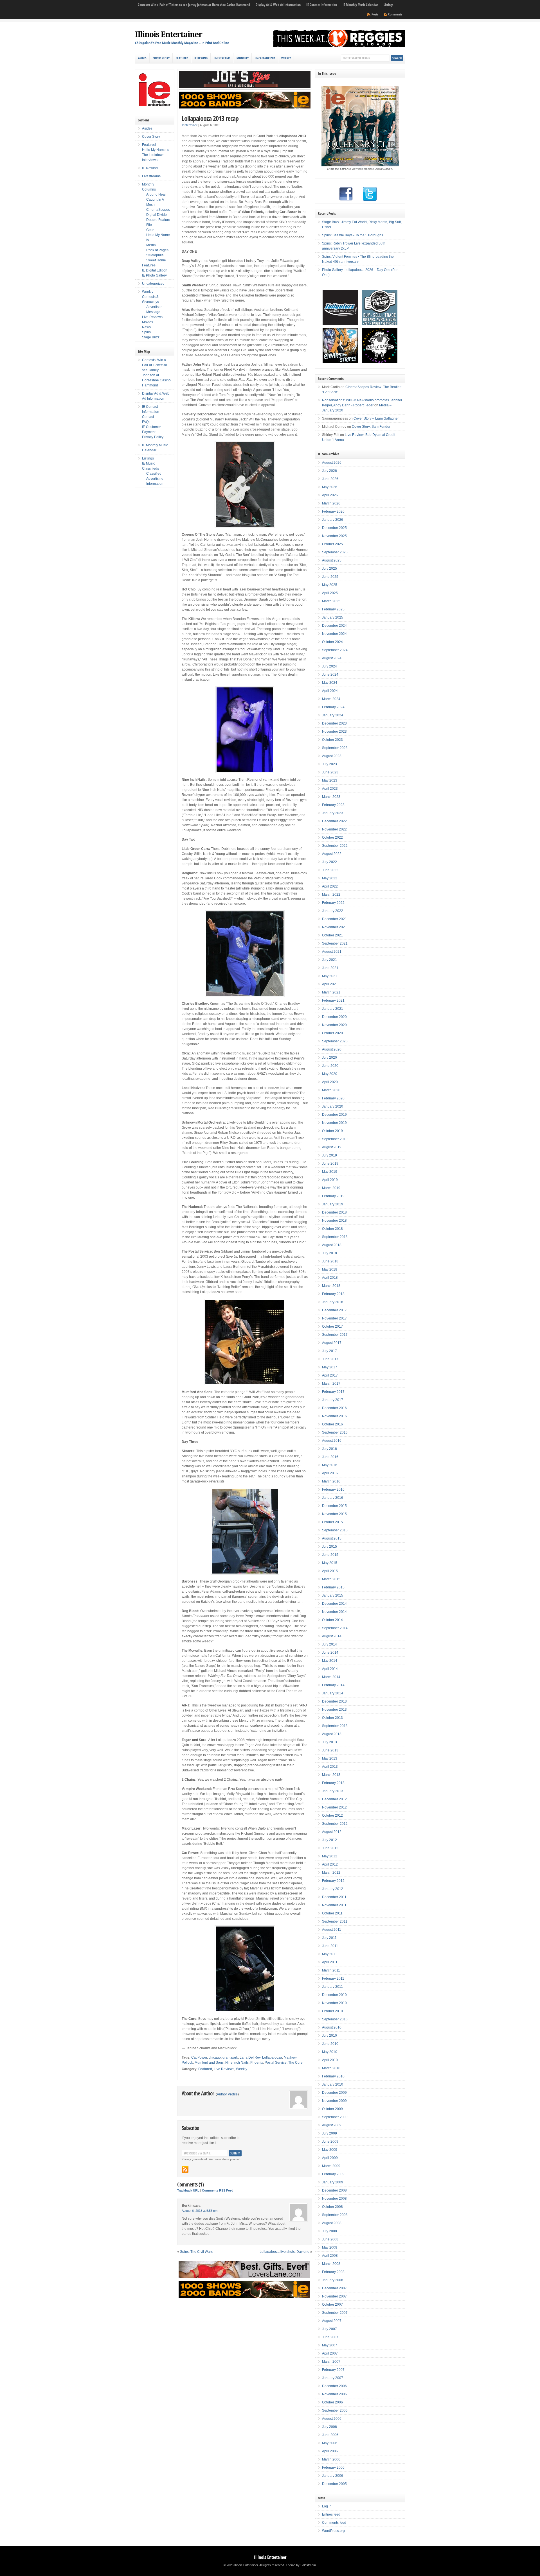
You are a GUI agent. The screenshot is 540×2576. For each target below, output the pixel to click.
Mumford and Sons (209, 2063)
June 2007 (330, 2337)
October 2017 (332, 1327)
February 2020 (333, 1098)
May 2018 (330, 1269)
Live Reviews (224, 2069)
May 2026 (330, 487)
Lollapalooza (272, 2057)
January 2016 (333, 1498)
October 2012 (332, 1816)
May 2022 (330, 878)
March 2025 (331, 601)
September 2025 (335, 552)
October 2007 (332, 2305)
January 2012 (333, 1889)
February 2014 (333, 1685)
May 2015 (330, 1563)
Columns (149, 189)
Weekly (286, 58)
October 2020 (332, 1033)
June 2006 (330, 2435)
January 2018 (333, 1302)
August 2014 (332, 1636)
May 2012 (330, 1856)
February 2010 (333, 2076)
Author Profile (227, 2094)
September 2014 (335, 1628)
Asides (142, 58)
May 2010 (330, 2052)
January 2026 (333, 520)
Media (151, 245)
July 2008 (329, 2231)
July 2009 (329, 2133)
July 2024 (329, 666)
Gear (150, 230)
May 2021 (330, 976)
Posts (375, 14)
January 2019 (333, 1204)
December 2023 (334, 723)
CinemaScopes (158, 210)
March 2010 (331, 2068)
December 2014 (334, 1604)
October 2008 (332, 2207)
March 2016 (331, 1481)
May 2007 (330, 2345)
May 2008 (330, 2247)
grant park (230, 2057)
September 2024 (335, 650)
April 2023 (330, 789)
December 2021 (334, 919)
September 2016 (335, 1432)
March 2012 (331, 1873)
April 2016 (330, 1473)
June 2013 (330, 1750)
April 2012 (330, 1864)
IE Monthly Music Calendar (360, 5)
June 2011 (330, 1946)
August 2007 (332, 2321)
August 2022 (332, 854)
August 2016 (332, 1441)
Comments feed (334, 2523)
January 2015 (333, 1595)
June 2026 (330, 479)
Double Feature (158, 220)
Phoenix (257, 2063)
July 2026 (329, 471)
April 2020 (330, 1082)
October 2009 (332, 2109)
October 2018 (332, 1229)
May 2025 (330, 585)
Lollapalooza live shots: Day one (284, 2252)
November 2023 (334, 732)
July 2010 (329, 2036)
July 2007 (329, 2329)
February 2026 (333, 511)
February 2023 (333, 805)
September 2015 (335, 1530)
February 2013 (333, 1783)
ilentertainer (190, 125)
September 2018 (335, 1237)
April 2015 (330, 1571)
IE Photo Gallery (154, 275)
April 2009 (330, 2158)
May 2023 (330, 780)
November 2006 (334, 2394)
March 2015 (331, 1579)
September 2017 (335, 1335)
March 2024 (331, 699)
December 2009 (334, 2093)
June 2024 (330, 674)
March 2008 (331, 2264)
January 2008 (333, 2280)
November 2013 (334, 1710)
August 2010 (332, 2027)
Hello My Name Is (156, 150)
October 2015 (332, 1522)
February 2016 (333, 1490)
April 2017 (330, 1375)
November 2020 (334, 1025)
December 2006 (334, 2386)
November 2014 (334, 1612)
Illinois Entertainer (169, 34)
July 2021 (329, 960)
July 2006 (329, 2427)
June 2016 (330, 1457)
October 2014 (332, 1620)
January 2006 (333, 2476)
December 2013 (334, 1701)
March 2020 (331, 1090)
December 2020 (334, 1017)
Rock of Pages (157, 250)
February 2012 (333, 1881)
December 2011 (334, 1897)
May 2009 (330, 2150)
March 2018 (331, 1286)
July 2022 (329, 862)
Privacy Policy (153, 437)
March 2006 (331, 2459)
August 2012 (332, 1832)
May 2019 (330, 1172)
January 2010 (333, 2084)
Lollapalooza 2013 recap (210, 118)
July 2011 (329, 1938)
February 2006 (333, 2468)
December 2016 (334, 1408)
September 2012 (335, 1824)
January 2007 (333, 2378)
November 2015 (334, 1514)
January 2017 (333, 1400)
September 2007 (335, 2313)
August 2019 (332, 1147)
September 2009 (335, 2117)
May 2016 (330, 1465)
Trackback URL (188, 2190)
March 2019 (331, 1188)
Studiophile (155, 255)
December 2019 (334, 1115)
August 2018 (332, 1245)
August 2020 (332, 1049)
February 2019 (333, 1196)
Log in (327, 2506)
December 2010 (334, 1995)
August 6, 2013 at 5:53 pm (200, 2211)
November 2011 (334, 1905)
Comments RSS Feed (218, 2190)
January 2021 (333, 1009)
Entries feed (331, 2514)
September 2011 (335, 1921)
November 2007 (334, 2296)
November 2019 (334, 1123)
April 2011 (330, 1962)
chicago (215, 2057)
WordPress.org (333, 2531)
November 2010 (334, 2003)
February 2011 (333, 1979)
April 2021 (330, 984)
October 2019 (332, 1131)
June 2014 (330, 1653)
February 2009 (333, 2174)
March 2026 (331, 503)
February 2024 (333, 707)
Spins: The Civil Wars (196, 2252)
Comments (395, 14)
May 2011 (329, 1954)
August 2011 (332, 1930)
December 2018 (334, 1212)
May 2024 (330, 683)
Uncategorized (265, 58)
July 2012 (329, 1840)
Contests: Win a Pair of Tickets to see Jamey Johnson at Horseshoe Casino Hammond (194, 5)
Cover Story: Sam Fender (371, 427)
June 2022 (330, 870)
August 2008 (332, 2223)
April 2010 (330, 2060)
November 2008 (334, 2199)
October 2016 (332, 1424)
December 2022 (334, 821)
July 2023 (329, 764)
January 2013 (333, 1791)
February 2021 (333, 1000)
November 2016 (334, 1416)
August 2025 (332, 560)
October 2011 (332, 1913)
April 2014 (330, 1669)
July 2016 (329, 1449)
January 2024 (333, 715)
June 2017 (330, 1359)
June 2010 (330, 2044)
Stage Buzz (151, 337)
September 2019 (335, 1139)
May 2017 (330, 1367)
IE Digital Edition (155, 270)
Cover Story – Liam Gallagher (376, 418)
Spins (146, 332)
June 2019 (330, 1163)
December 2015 (334, 1506)
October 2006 (332, 2402)
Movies (148, 322)
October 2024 (332, 642)
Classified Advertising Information (155, 479)
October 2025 (332, 544)
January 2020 (333, 1106)
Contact (148, 417)
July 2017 (329, 1351)
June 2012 (330, 1848)
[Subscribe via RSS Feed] (185, 2169)
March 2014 (331, 1677)
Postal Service (276, 2063)
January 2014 (333, 1693)
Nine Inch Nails (237, 2063)
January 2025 (333, 617)
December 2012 (334, 1799)
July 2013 (329, 1742)
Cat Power (199, 2057)
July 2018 (329, 1253)
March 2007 (331, 2362)
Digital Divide (157, 215)
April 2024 (330, 691)
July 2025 (329, 569)
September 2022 (335, 846)
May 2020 (330, 1074)
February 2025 (333, 609)
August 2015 (332, 1538)
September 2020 (335, 1041)
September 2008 (335, 2215)
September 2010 (335, 2019)
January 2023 (333, 813)
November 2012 (334, 1807)
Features (149, 265)
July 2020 (329, 1058)
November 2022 (334, 829)
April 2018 (330, 1278)
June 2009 (330, 2142)
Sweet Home (156, 260)
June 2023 (330, 772)
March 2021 (331, 992)
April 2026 (330, 495)
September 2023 (335, 748)
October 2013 (332, 1718)
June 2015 (330, 1555)
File (149, 225)
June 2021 (330, 968)
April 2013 (330, 1767)
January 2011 (332, 1987)
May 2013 (330, 1758)
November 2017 (334, 1318)
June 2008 (330, 2239)
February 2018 (333, 1294)
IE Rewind (201, 58)
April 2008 (330, 2256)
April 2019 (330, 1180)
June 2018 (330, 1261)
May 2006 (330, 2443)
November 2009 (334, 2101)
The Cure (295, 2063)
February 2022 (333, 903)
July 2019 (329, 1155)
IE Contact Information (322, 5)
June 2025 (330, 577)
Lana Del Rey (250, 2057)
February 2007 (333, 2370)
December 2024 (334, 626)
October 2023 (332, 740)
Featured (182, 58)
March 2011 (331, 1970)
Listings (388, 5)
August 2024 (332, 658)
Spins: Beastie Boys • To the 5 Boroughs (353, 235)
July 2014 (329, 1644)
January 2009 (333, 2182)
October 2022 (332, 837)
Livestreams (222, 58)
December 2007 (334, 2288)
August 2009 (332, 2125)
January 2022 (333, 911)
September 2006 (335, 2410)
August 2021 (332, 952)
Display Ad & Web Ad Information (278, 5)
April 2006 (330, 2451)
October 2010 (332, 2011)
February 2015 (333, 1587)
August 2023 (332, 756)
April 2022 (330, 886)
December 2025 (334, 528)
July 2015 (329, 1547)
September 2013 (335, 1726)
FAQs (146, 422)
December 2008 (334, 2190)
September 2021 (335, 943)
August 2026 (332, 463)
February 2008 (333, 2272)
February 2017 (333, 1392)
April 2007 (330, 2353)
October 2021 (332, 935)
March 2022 (331, 895)
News (146, 327)
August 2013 (332, 1734)
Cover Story (161, 58)
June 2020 (330, 1066)
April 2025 (330, 593)
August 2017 (332, 1343)
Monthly (243, 58)
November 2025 (334, 536)
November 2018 (334, 1221)
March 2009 (331, 2166)
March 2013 (331, 1775)
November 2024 (334, 634)
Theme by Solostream (301, 2565)
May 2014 (330, 1661)
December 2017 (334, 1310)
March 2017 (331, 1384)
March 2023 (331, 797)
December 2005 (334, 2484)
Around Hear (156, 194)
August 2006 (332, 2419)
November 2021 (334, 927)
